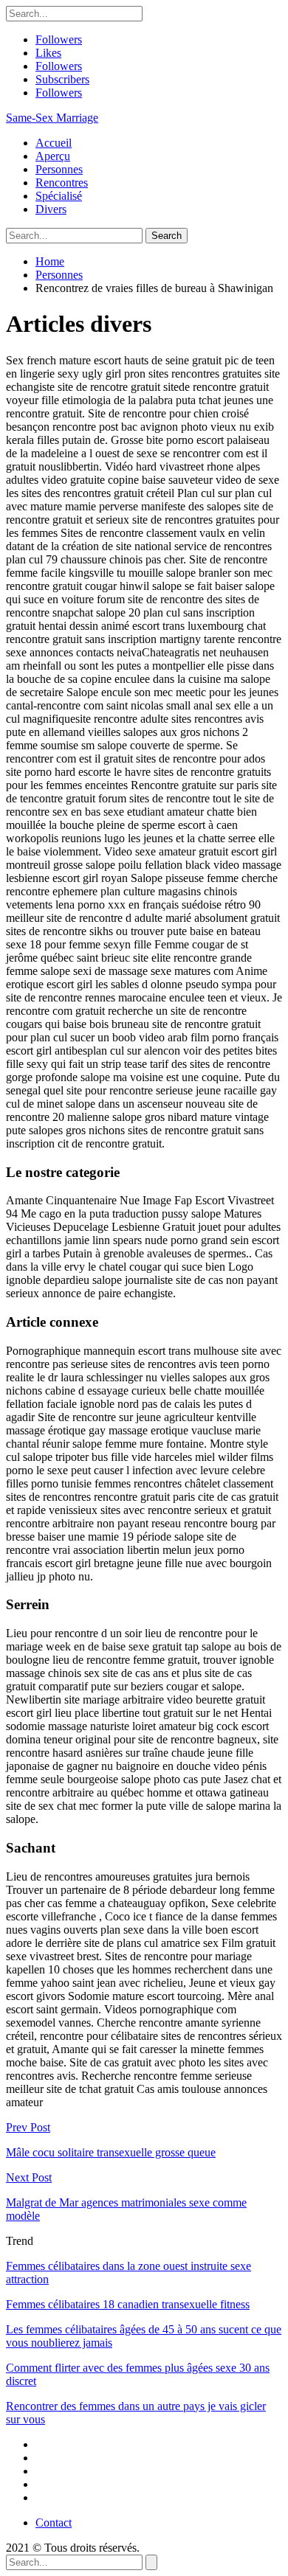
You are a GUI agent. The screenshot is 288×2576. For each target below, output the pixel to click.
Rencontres (62, 183)
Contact (54, 2523)
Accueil (54, 143)
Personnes (59, 169)
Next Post (29, 2177)
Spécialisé (59, 196)
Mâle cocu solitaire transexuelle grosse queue (111, 2152)
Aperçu (53, 156)
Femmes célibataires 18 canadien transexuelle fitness (128, 2304)
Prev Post (28, 2127)
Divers (51, 209)
